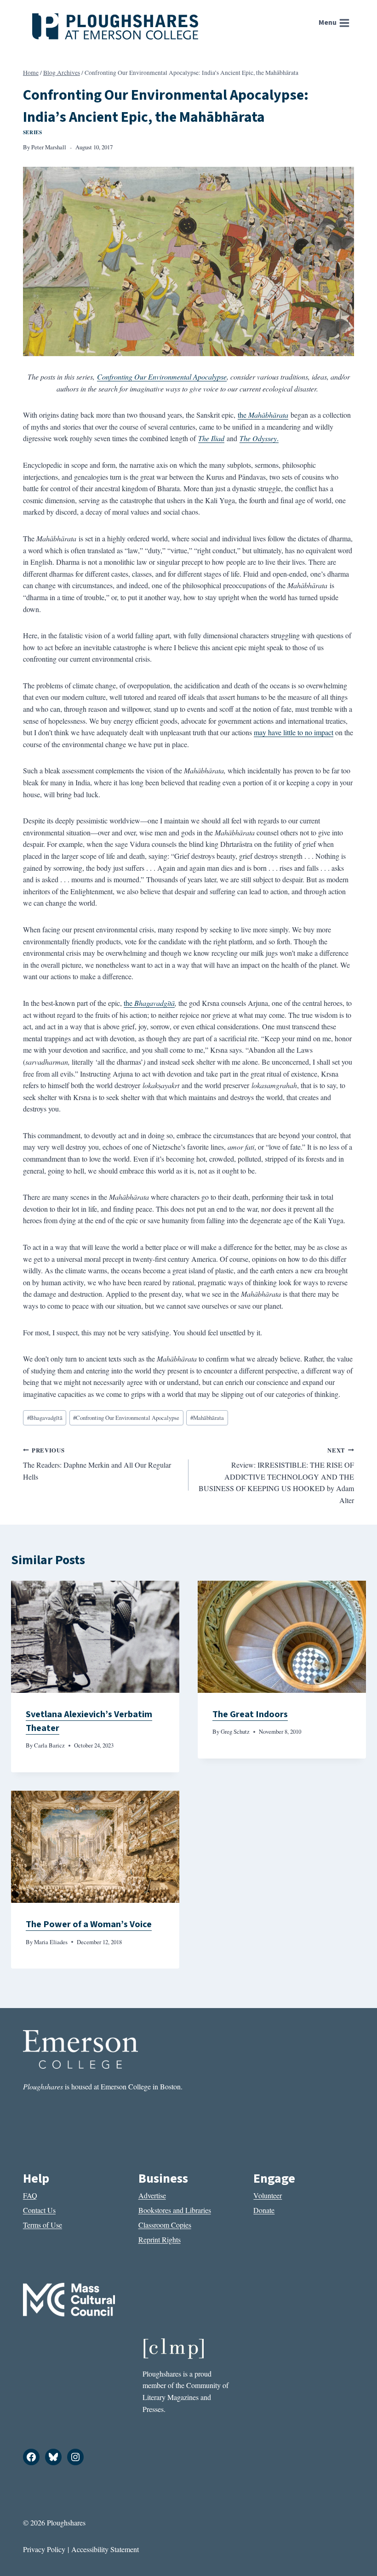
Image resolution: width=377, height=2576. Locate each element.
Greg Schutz (235, 1731)
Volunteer (268, 2195)
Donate (264, 2210)
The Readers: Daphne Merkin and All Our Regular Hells (97, 1464)
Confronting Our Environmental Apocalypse (162, 377)
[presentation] (95, 1637)
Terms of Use (43, 2225)
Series (32, 132)
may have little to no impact (294, 732)
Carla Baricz (49, 1745)
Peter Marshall (49, 147)
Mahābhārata (207, 1418)
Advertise (152, 2195)
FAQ (30, 2195)
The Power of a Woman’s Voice (89, 1924)
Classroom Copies (165, 2225)
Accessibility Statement (105, 2549)
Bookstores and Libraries (175, 2210)
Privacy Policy (44, 2549)
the (263, 415)
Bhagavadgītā (154, 1003)
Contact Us (39, 2210)
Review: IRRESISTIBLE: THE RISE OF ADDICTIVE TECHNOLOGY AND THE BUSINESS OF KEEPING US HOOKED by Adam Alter (276, 1475)
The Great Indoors (250, 1714)
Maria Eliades (51, 1942)
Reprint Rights (160, 2239)
